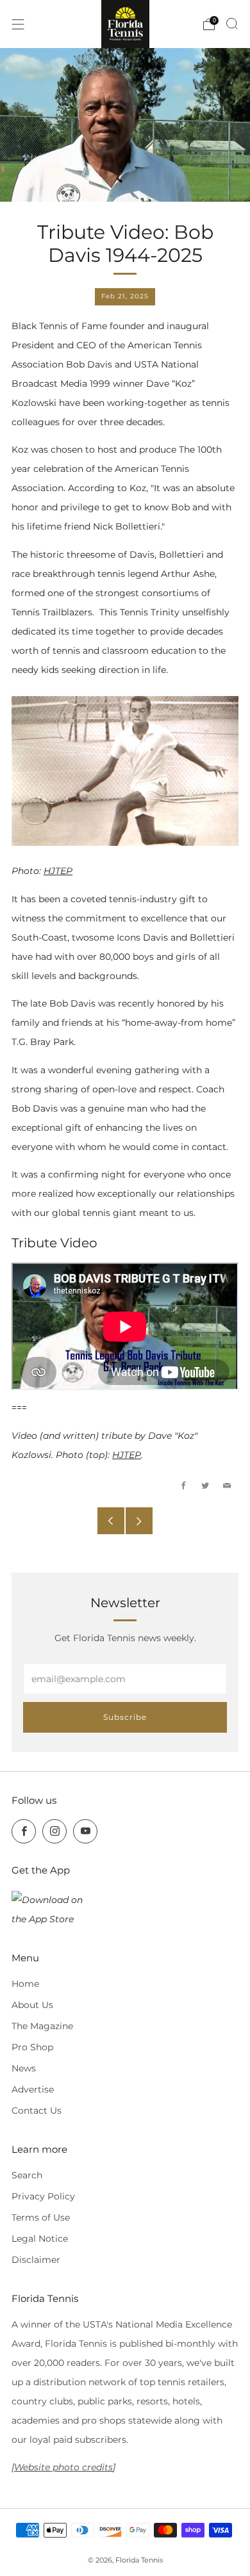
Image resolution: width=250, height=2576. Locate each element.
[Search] (232, 24)
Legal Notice (40, 2239)
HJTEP (58, 871)
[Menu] (18, 24)
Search (27, 2175)
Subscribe (125, 1717)
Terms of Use (41, 2217)
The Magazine (42, 2026)
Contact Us (37, 2110)
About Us (32, 2005)
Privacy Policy (43, 2196)
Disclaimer (36, 2260)
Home (25, 1984)
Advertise (33, 2089)
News (24, 2068)
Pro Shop (32, 2047)
